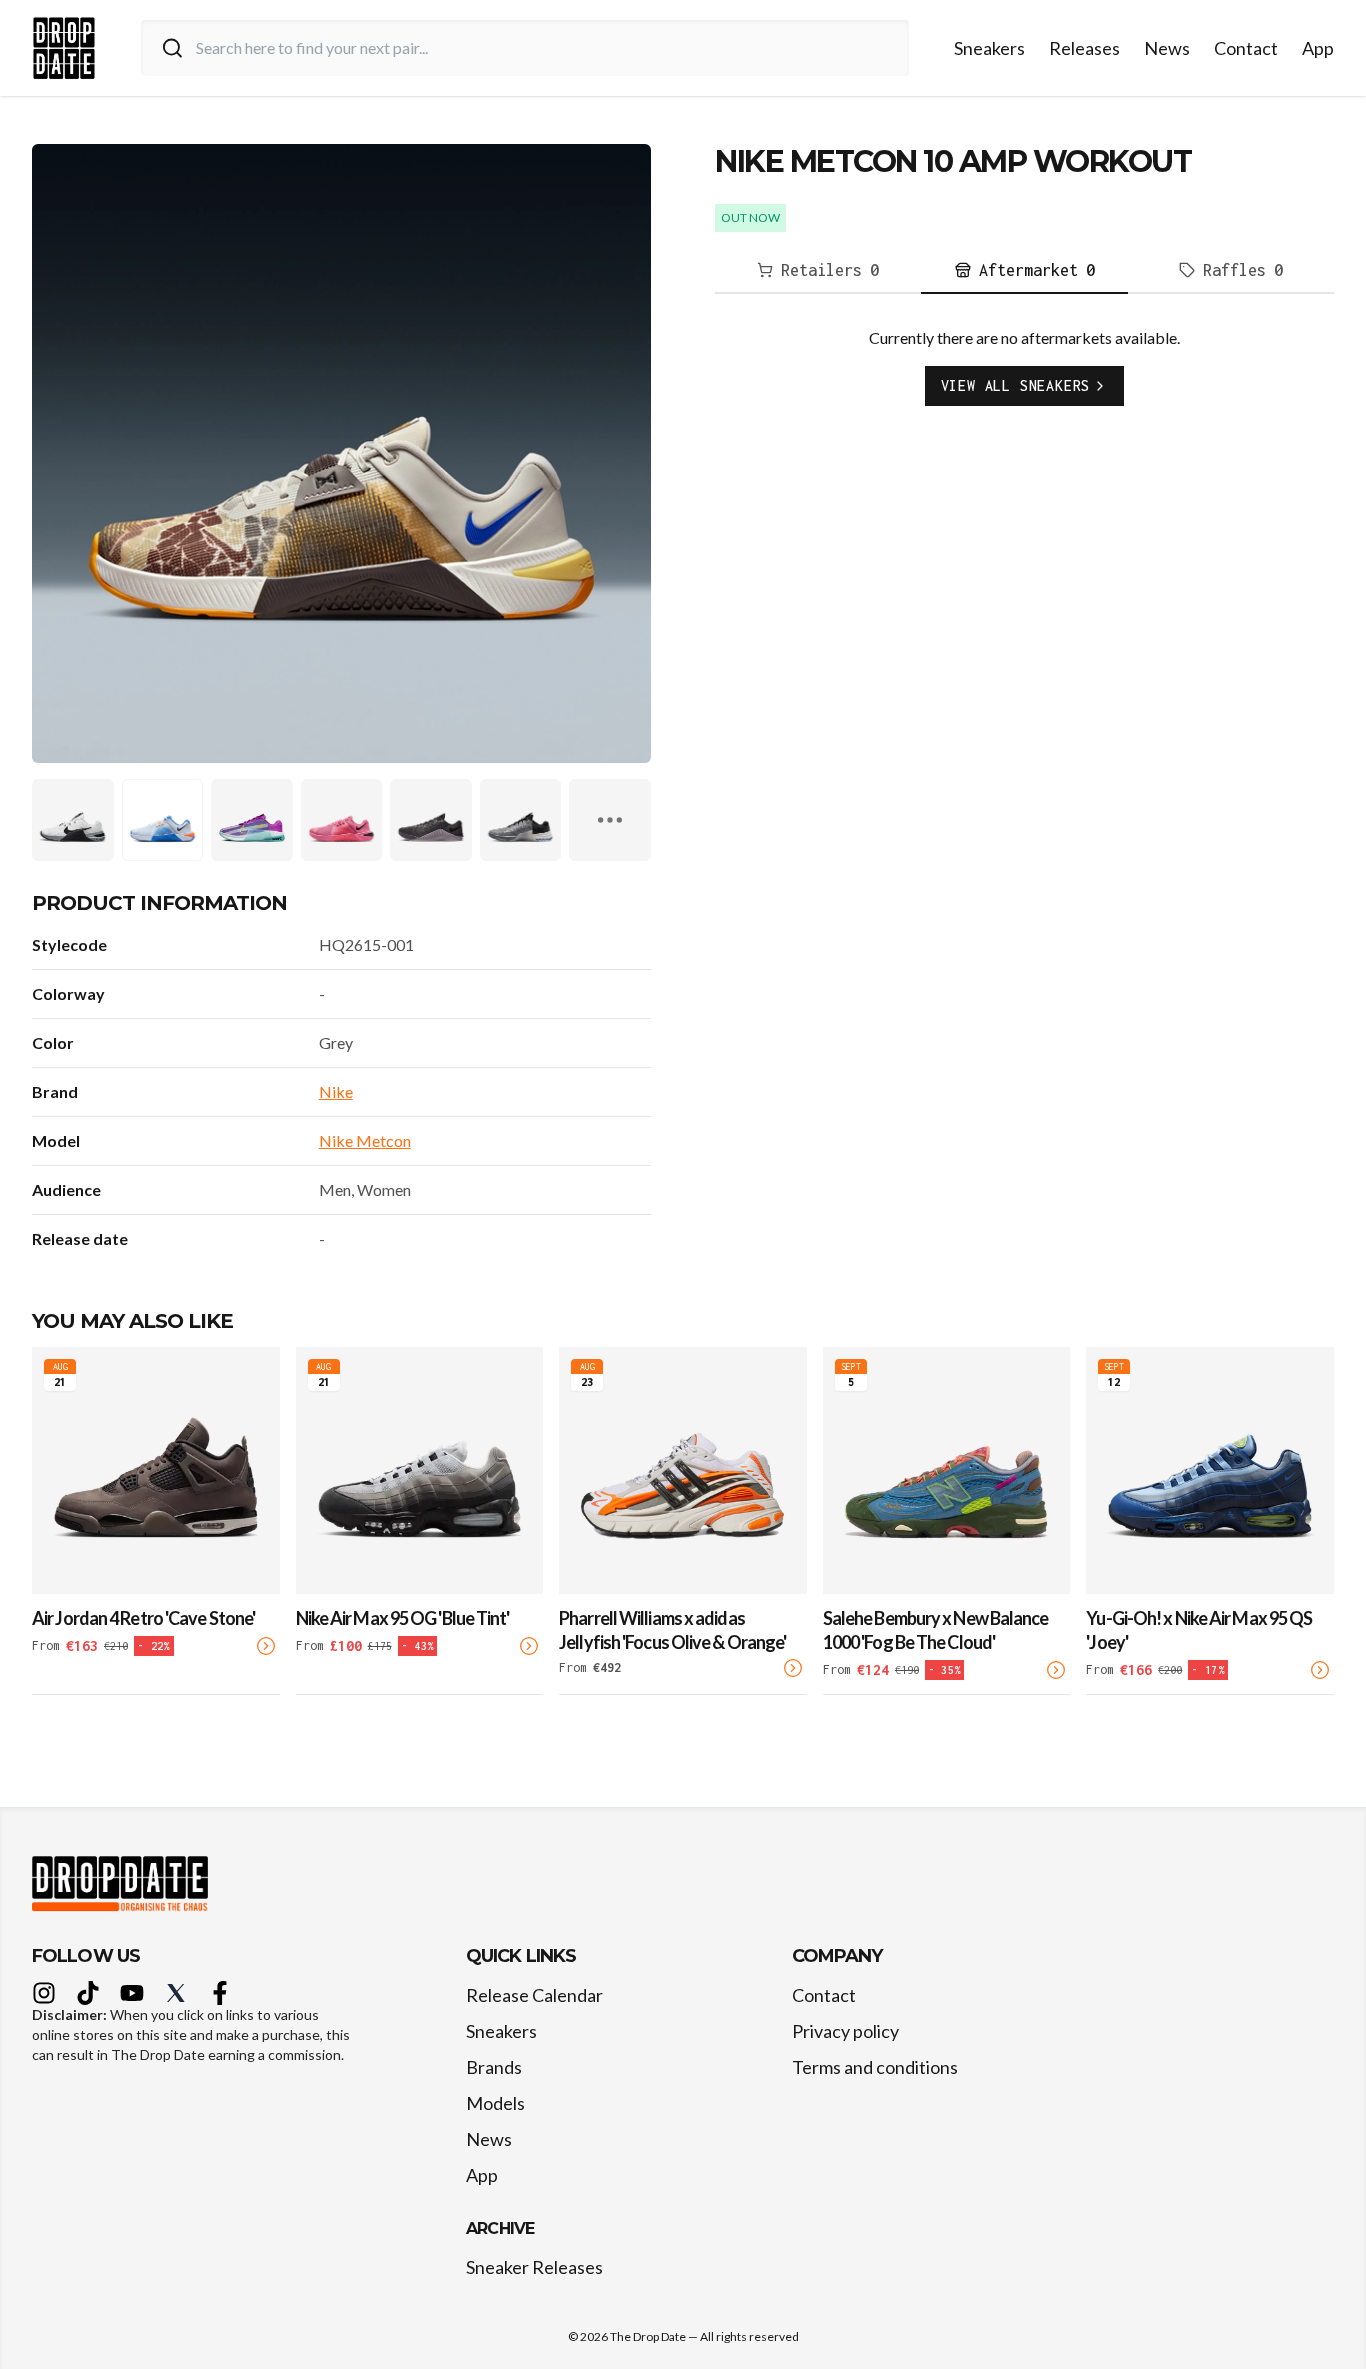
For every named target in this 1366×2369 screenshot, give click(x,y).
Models (495, 2103)
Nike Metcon (365, 1140)
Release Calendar (534, 1995)
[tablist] (1024, 271)
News (1167, 48)
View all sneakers (1016, 385)
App (1318, 48)
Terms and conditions (875, 2067)
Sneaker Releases (534, 2267)
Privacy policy (845, 2031)
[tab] (818, 271)
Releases (1084, 48)
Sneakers (989, 48)
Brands (494, 2067)
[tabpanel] (1024, 382)
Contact (1246, 48)
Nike (336, 1091)
